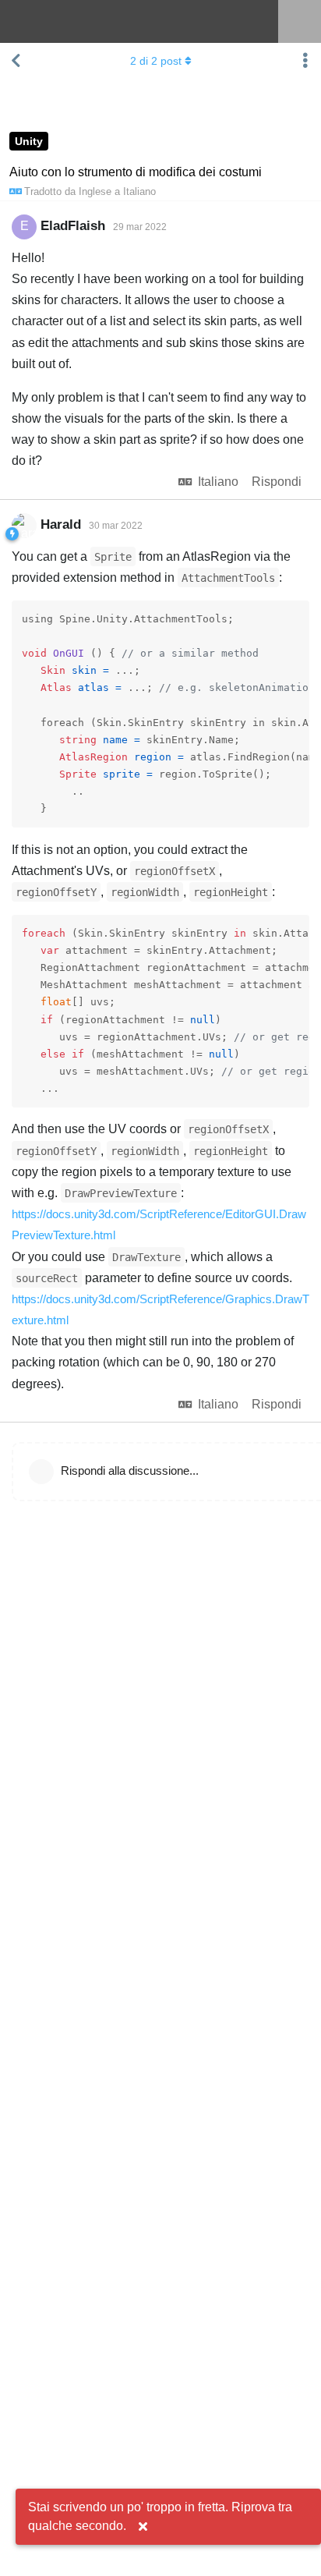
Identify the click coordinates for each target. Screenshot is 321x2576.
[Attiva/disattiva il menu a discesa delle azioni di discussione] (305, 61)
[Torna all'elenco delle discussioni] (16, 61)
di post (156, 61)
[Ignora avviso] (143, 2527)
